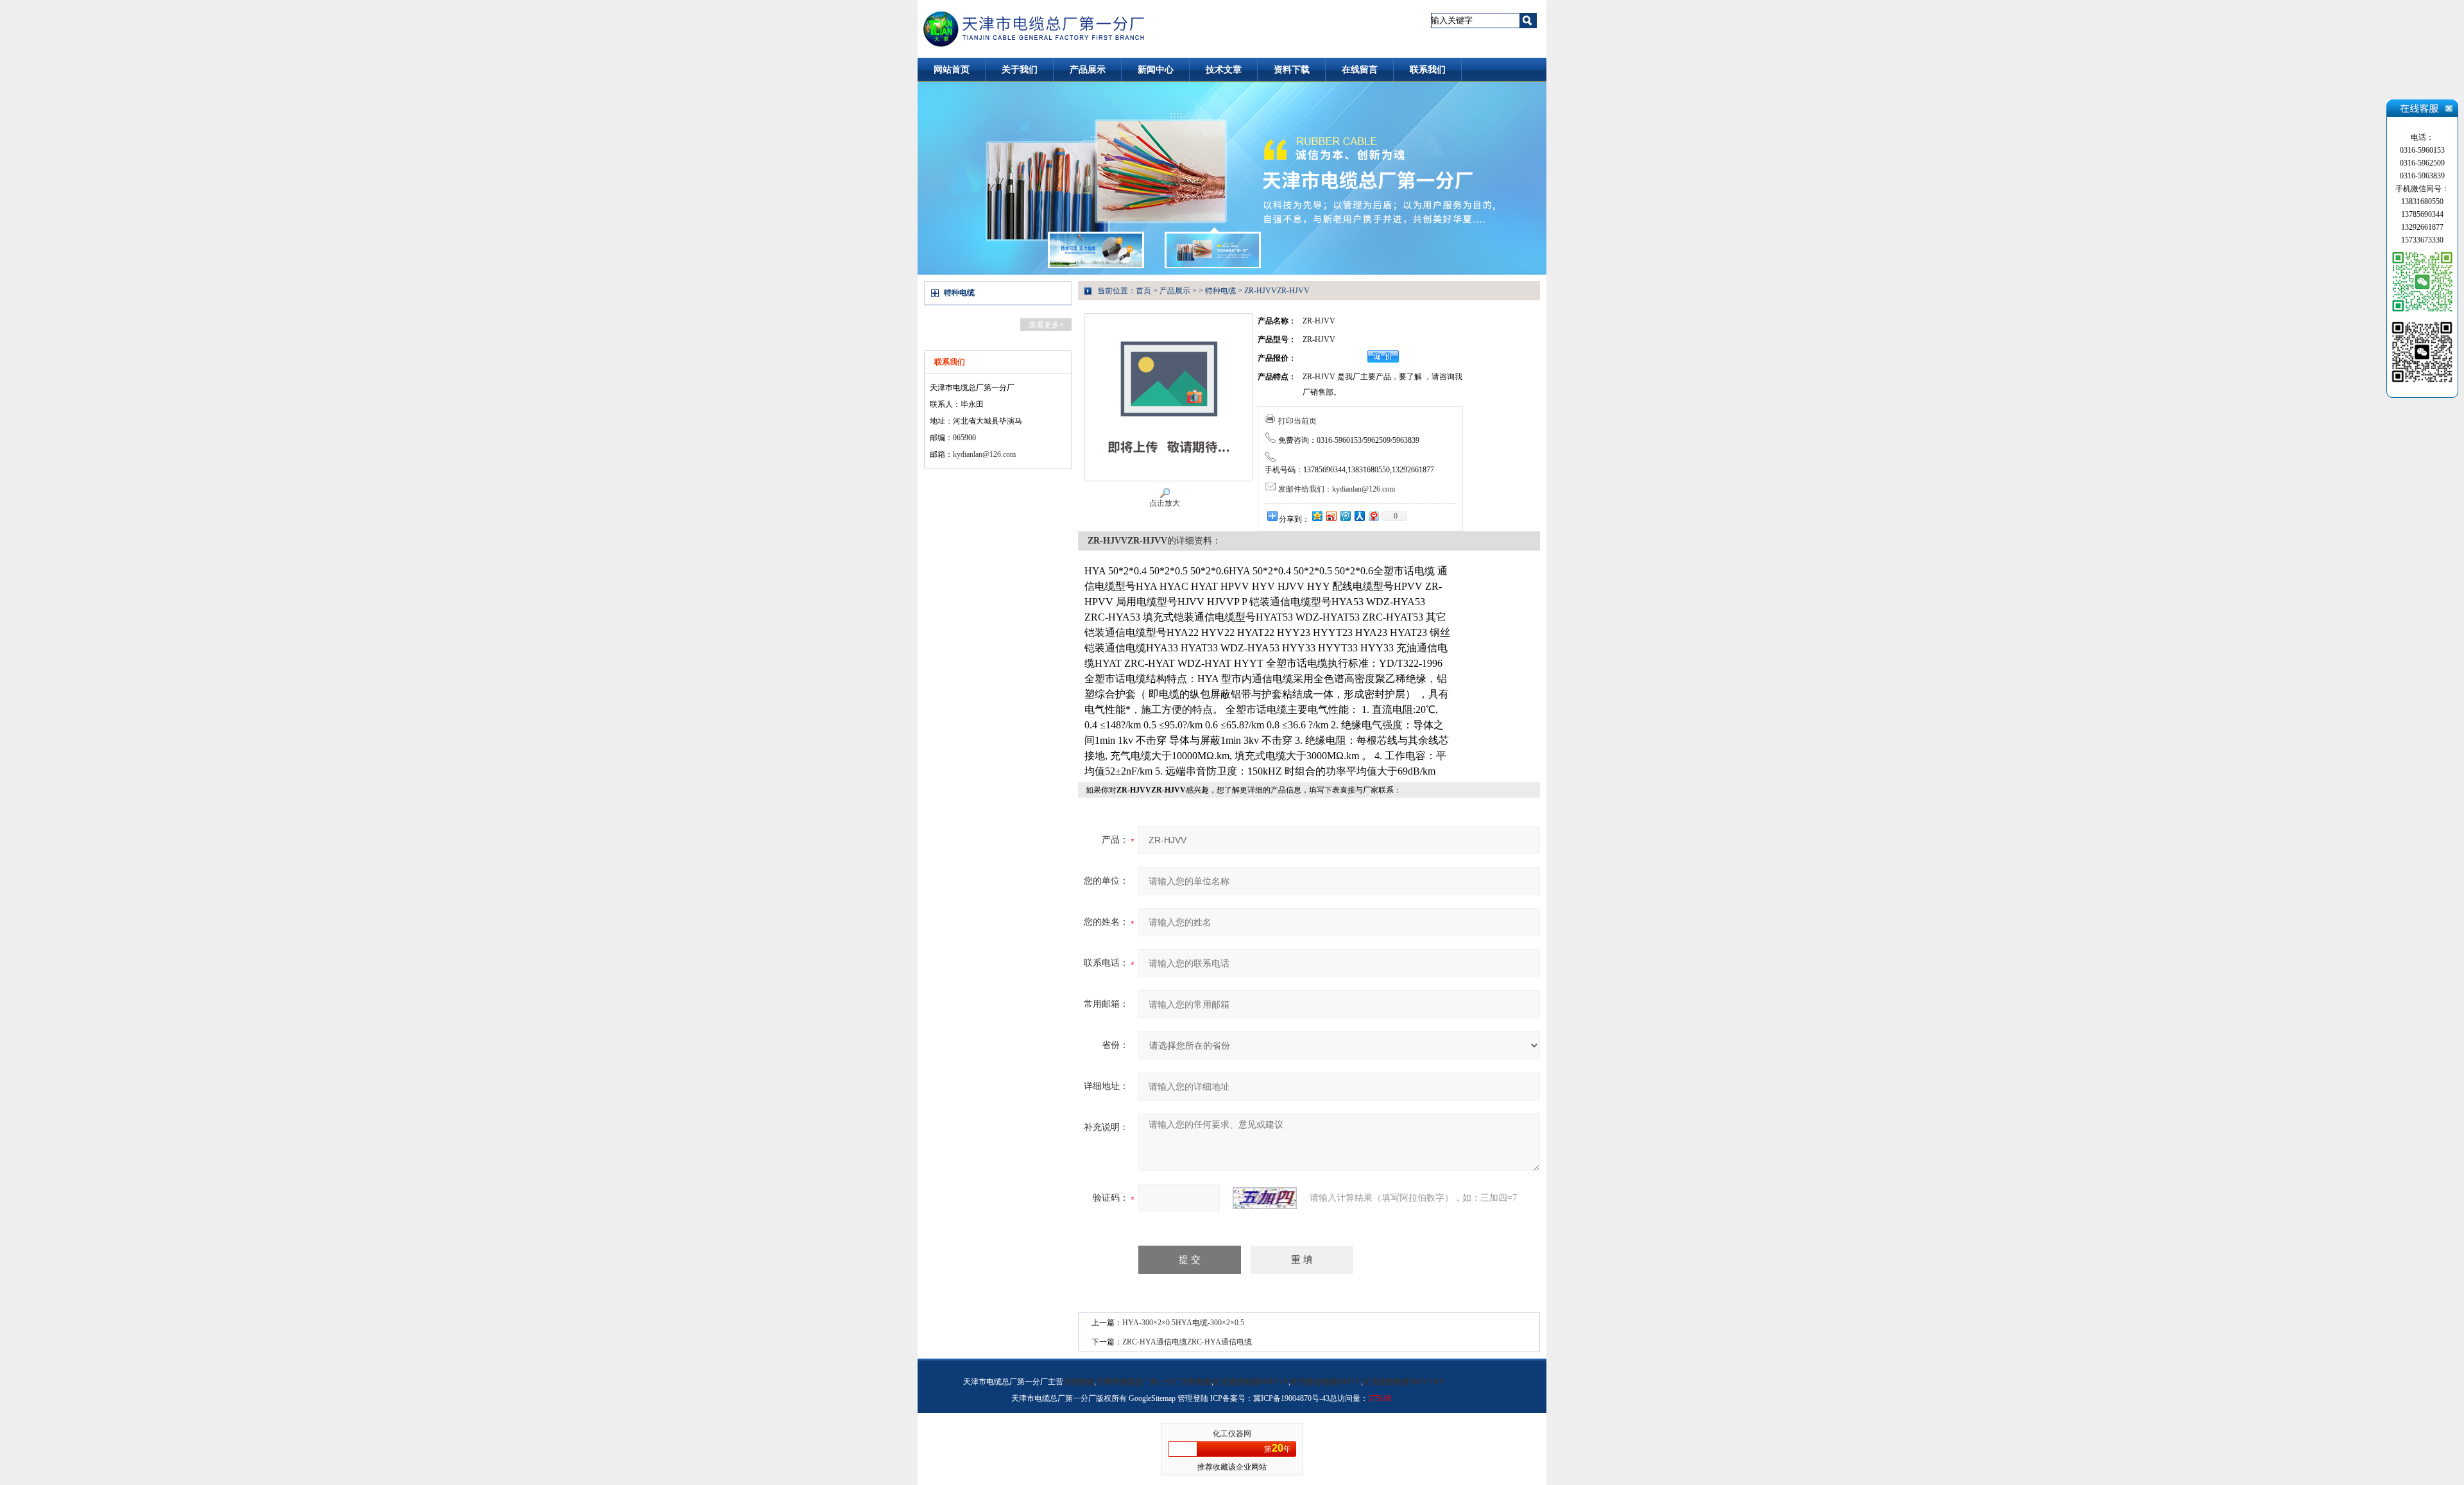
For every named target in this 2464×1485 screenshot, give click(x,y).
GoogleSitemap (1152, 1398)
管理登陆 (1193, 1398)
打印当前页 (1297, 421)
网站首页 (952, 70)
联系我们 (1428, 70)
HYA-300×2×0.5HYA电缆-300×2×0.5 (1183, 1323)
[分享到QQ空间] (1317, 516)
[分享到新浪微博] (1331, 516)
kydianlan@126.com (984, 454)
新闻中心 (1156, 70)
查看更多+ (1046, 325)
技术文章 (1224, 70)
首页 (1143, 291)
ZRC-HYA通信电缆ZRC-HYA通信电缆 (1187, 1342)
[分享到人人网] (1359, 516)
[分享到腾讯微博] (1345, 516)
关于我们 (1020, 70)
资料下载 (1292, 70)
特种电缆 (959, 293)
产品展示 (1088, 70)
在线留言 (1360, 70)
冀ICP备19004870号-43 (1291, 1398)
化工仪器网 (1232, 1434)
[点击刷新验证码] (1265, 1198)
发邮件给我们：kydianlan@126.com (1337, 489)
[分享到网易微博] (1373, 516)
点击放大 (1165, 503)
